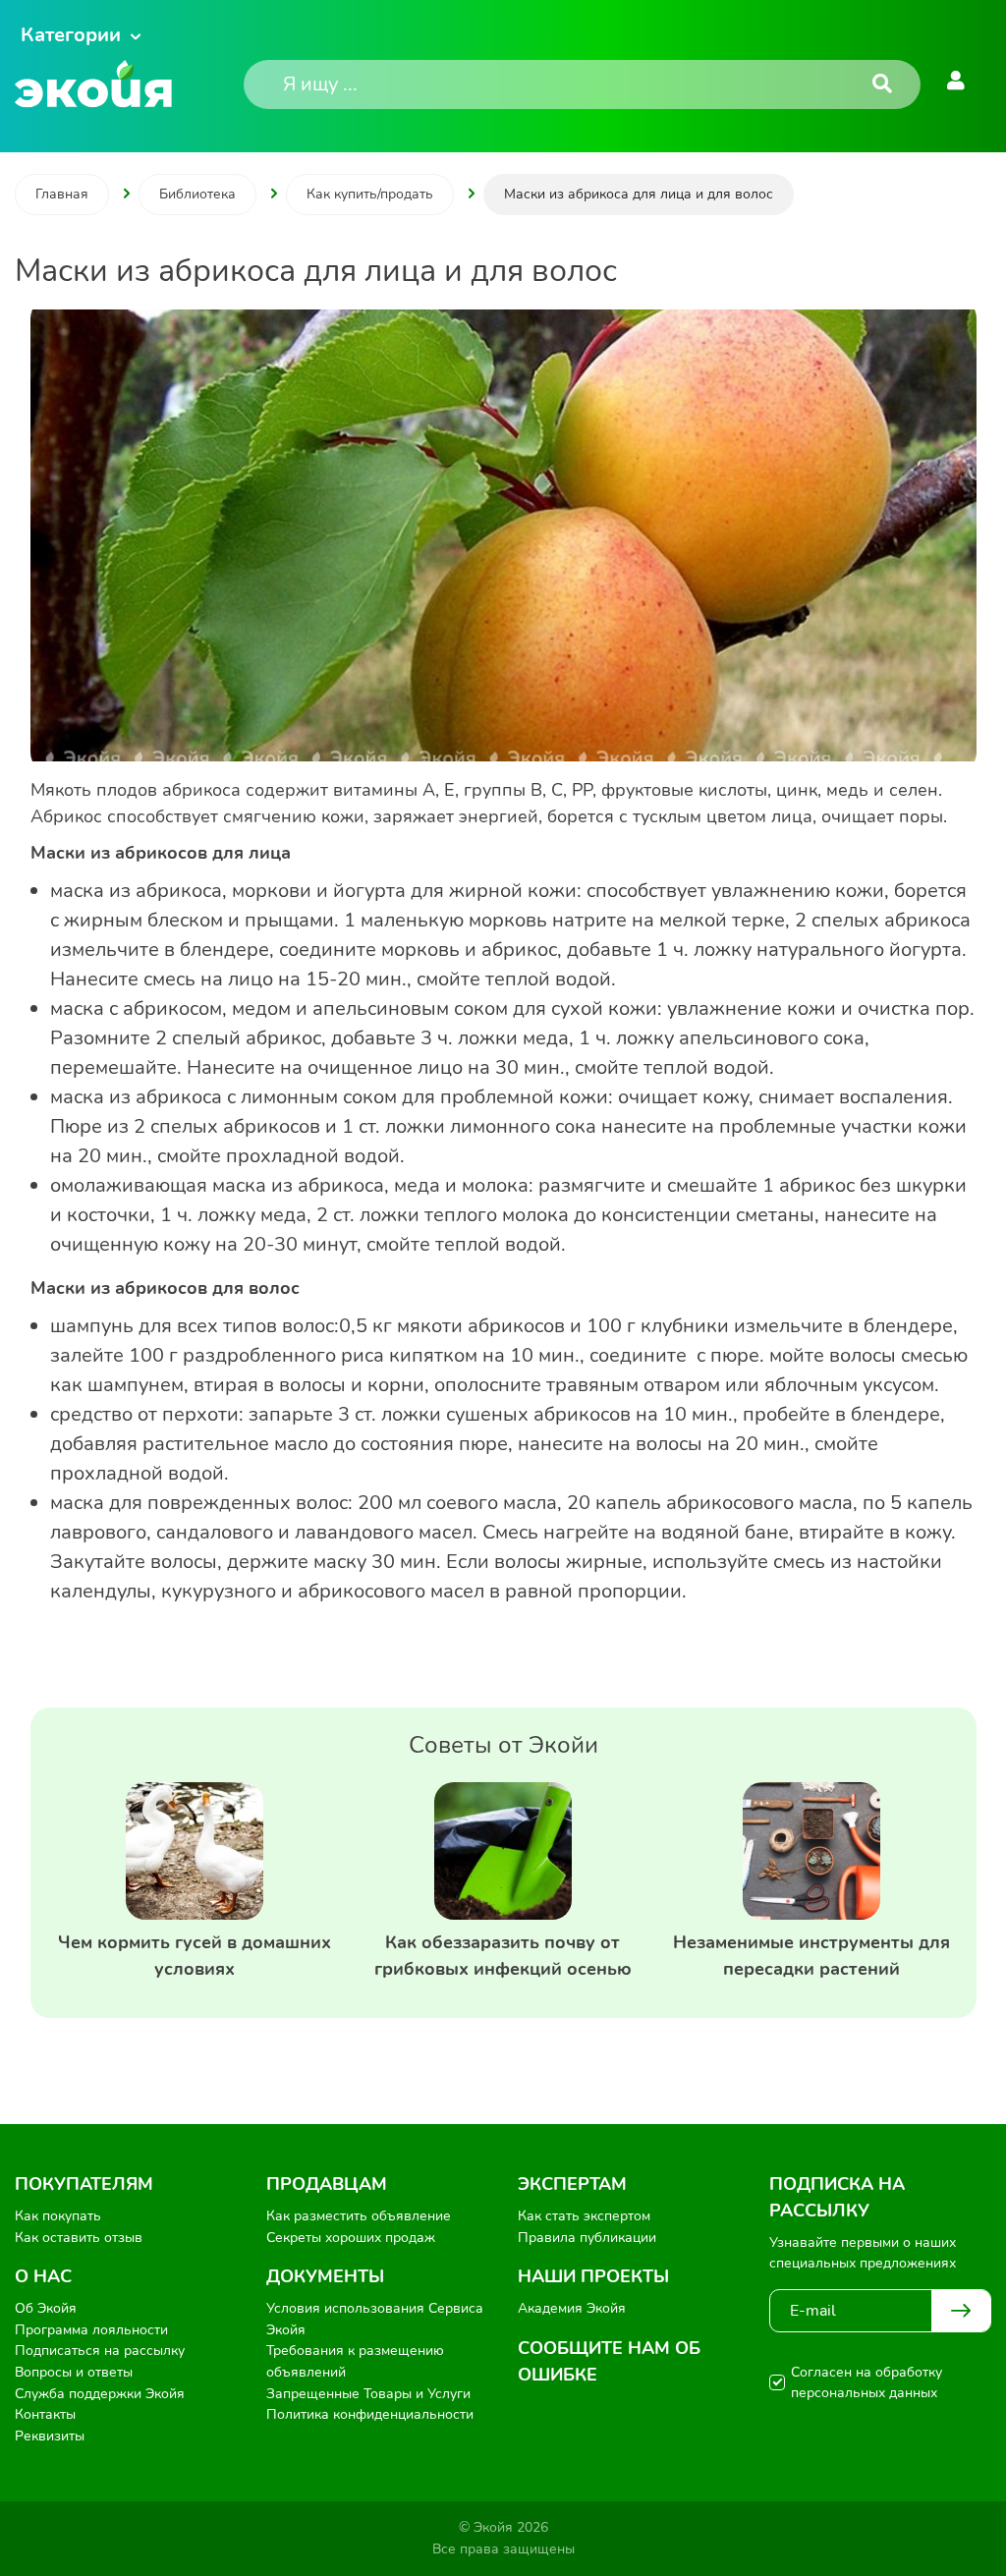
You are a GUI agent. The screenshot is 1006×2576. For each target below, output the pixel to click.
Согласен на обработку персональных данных (866, 2382)
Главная (62, 194)
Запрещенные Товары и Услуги (368, 2394)
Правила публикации (587, 2238)
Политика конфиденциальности (370, 2414)
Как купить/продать (370, 194)
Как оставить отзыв (79, 2238)
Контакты (45, 2414)
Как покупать (58, 2216)
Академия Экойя (572, 2308)
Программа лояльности (91, 2330)
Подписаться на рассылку (100, 2351)
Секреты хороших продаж (351, 2238)
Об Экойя (46, 2308)
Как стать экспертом (584, 2216)
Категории (71, 35)
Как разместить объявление (359, 2216)
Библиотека (197, 194)
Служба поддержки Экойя (100, 2394)
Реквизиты (50, 2436)
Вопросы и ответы (74, 2372)
